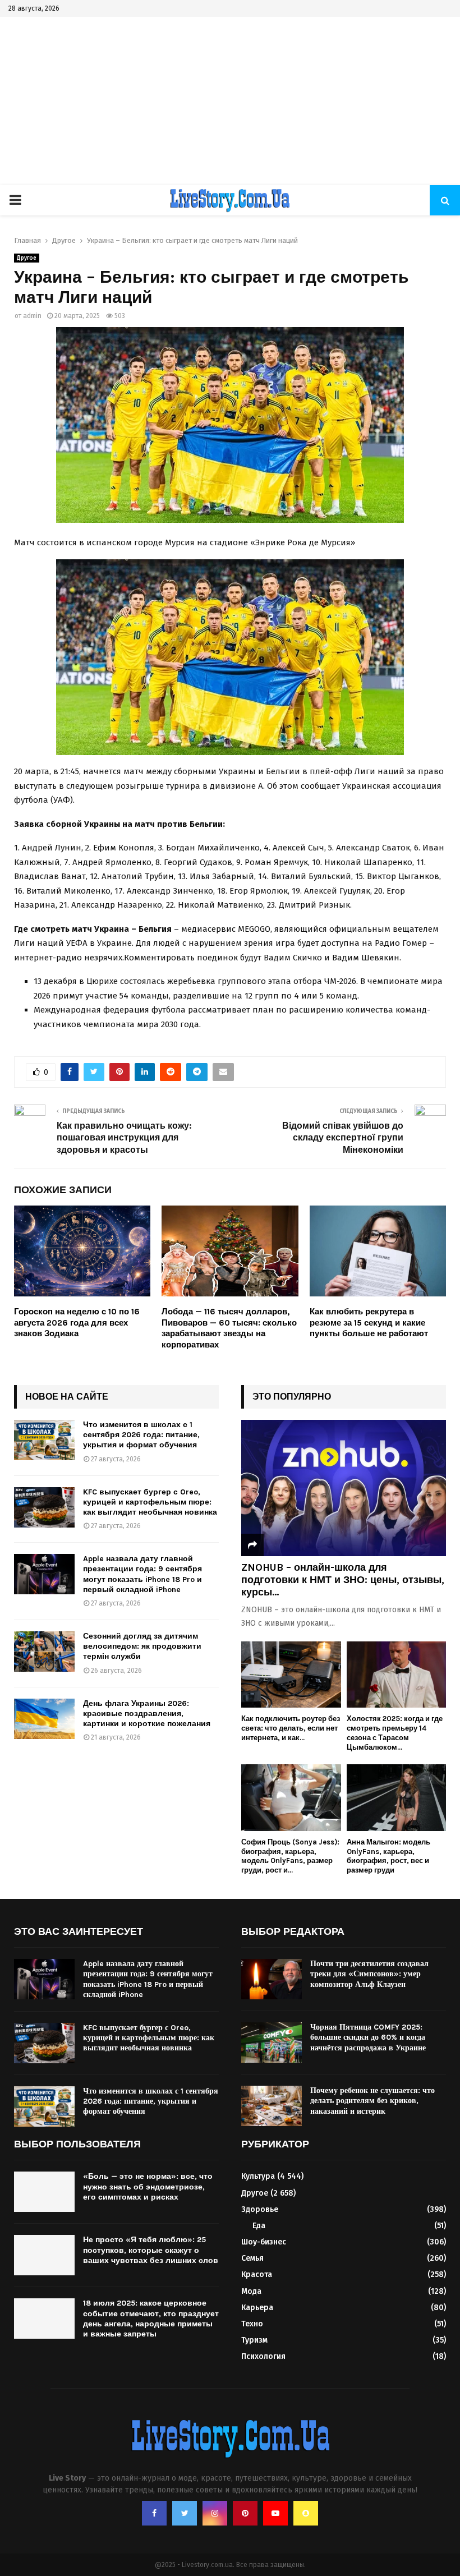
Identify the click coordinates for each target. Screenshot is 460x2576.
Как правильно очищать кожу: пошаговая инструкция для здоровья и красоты (124, 1138)
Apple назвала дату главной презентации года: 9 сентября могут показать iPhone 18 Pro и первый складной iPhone (142, 1574)
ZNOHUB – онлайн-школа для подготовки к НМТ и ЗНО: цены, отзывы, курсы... (343, 1579)
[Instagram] (215, 2513)
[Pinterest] (245, 2513)
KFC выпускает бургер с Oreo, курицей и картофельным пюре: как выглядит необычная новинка (150, 1502)
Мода (251, 2291)
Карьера (257, 2308)
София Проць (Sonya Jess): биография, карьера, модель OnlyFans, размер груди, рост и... (290, 1856)
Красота (257, 2274)
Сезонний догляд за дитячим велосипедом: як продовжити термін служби (142, 1646)
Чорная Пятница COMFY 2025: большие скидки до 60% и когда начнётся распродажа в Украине (368, 2037)
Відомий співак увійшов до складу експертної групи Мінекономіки (343, 1138)
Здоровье (260, 2209)
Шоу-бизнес (264, 2242)
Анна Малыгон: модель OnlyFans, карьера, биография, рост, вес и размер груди (388, 1856)
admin (32, 316)
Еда (259, 2226)
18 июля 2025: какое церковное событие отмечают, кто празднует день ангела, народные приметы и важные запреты (151, 2319)
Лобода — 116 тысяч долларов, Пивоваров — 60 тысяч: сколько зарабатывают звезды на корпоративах (229, 1328)
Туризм (254, 2340)
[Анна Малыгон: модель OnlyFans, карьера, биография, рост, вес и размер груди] (397, 1797)
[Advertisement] (230, 101)
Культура (258, 2176)
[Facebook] (154, 2513)
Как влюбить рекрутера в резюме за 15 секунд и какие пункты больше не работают (369, 1323)
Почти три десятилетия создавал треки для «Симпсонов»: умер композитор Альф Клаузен (369, 1974)
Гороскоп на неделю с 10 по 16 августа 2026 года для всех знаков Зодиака (77, 1323)
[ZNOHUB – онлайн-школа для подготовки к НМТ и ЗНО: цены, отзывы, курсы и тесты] (344, 1488)
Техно (252, 2324)
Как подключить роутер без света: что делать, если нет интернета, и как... (291, 1728)
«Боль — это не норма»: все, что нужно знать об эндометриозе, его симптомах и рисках (148, 2186)
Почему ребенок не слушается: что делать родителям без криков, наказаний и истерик (372, 2101)
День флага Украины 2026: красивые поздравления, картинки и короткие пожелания (147, 1714)
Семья (252, 2258)
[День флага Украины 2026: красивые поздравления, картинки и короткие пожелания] (44, 1719)
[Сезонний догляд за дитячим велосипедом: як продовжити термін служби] (44, 1652)
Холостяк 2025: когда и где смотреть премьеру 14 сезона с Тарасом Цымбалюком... (395, 1733)
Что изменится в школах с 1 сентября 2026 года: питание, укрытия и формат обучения (141, 1435)
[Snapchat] (306, 2513)
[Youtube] (275, 2513)
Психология (263, 2356)
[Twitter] (185, 2513)
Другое (27, 258)
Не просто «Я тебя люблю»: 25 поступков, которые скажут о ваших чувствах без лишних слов (151, 2250)
